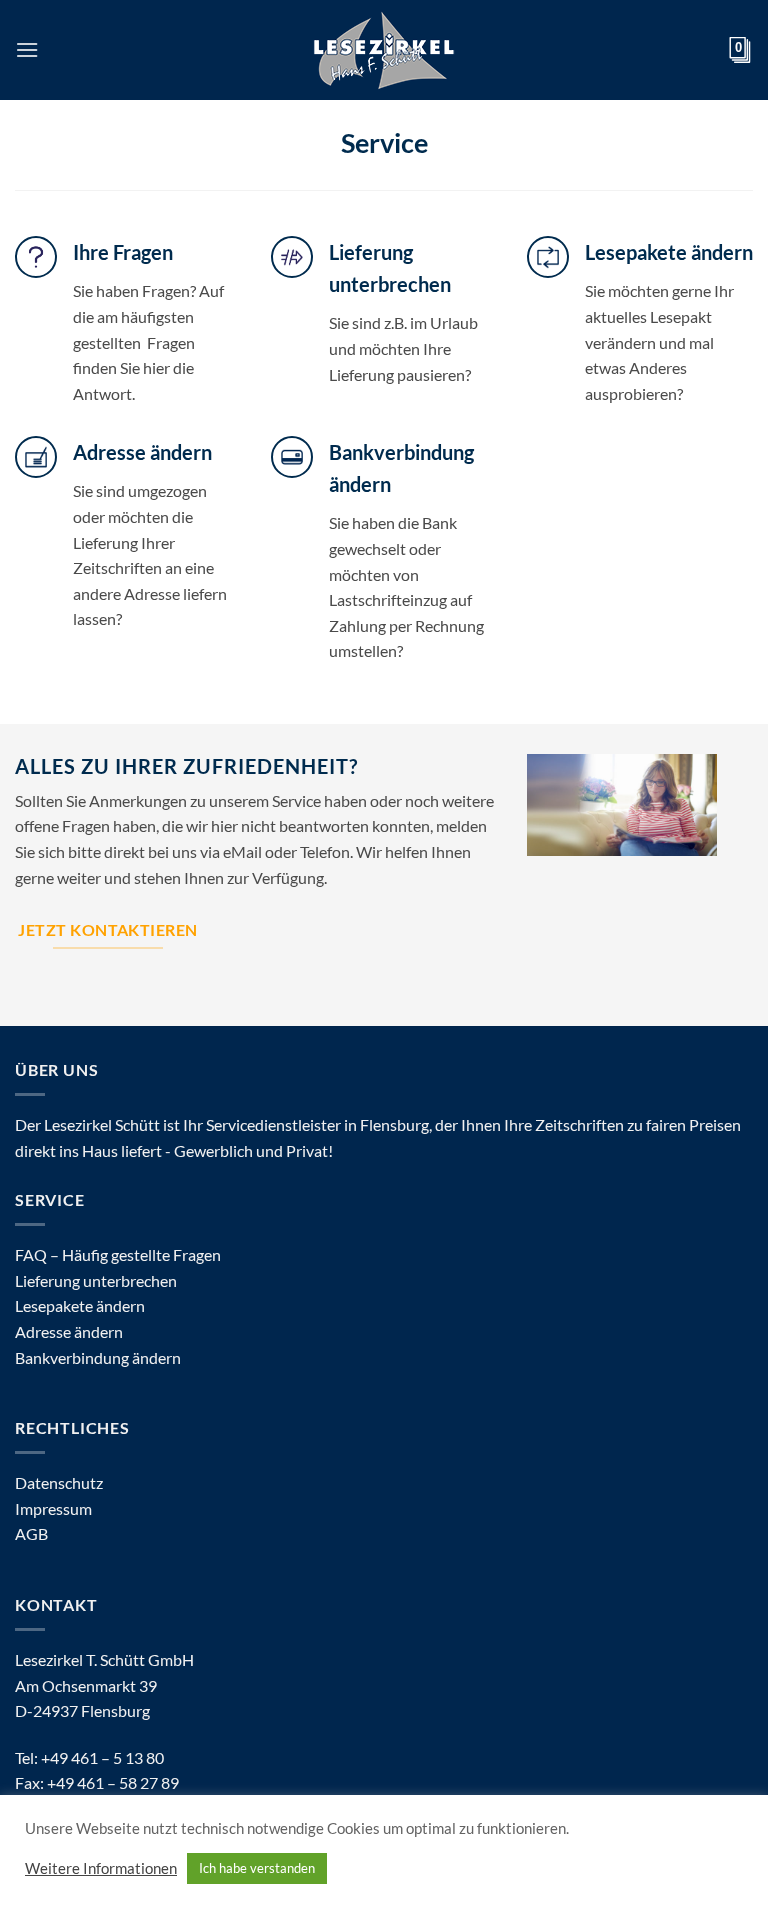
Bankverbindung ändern (98, 1357)
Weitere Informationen (101, 1868)
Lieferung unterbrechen (96, 1280)
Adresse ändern (69, 1331)
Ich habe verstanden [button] (257, 1868)
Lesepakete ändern (80, 1305)
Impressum (53, 1508)
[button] (27, 49)
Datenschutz (59, 1482)
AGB (31, 1533)
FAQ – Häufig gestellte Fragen (118, 1254)
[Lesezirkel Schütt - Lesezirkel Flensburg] (384, 50)
